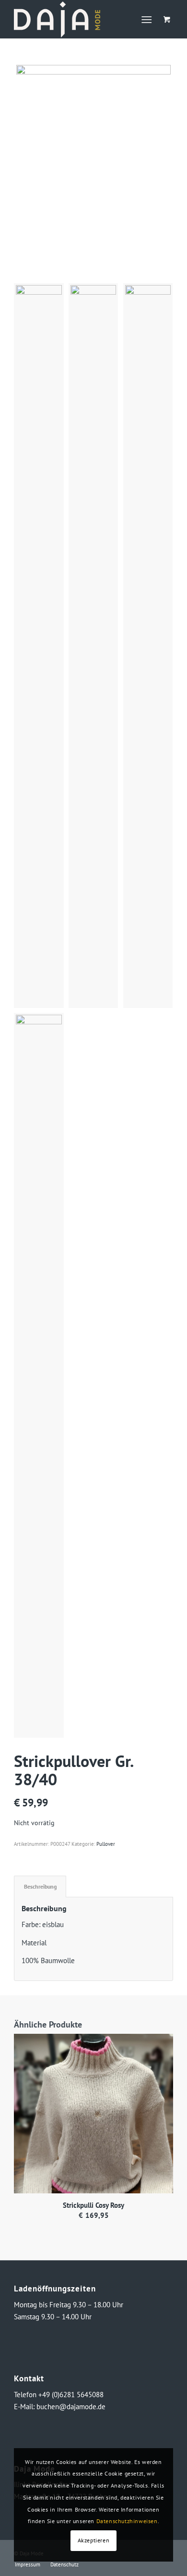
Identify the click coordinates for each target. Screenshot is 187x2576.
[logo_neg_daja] (77, 19)
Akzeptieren (94, 2540)
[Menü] (146, 19)
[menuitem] (148, 19)
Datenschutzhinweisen (127, 2521)
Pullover (106, 1844)
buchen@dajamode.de (71, 2407)
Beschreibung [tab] (40, 1886)
